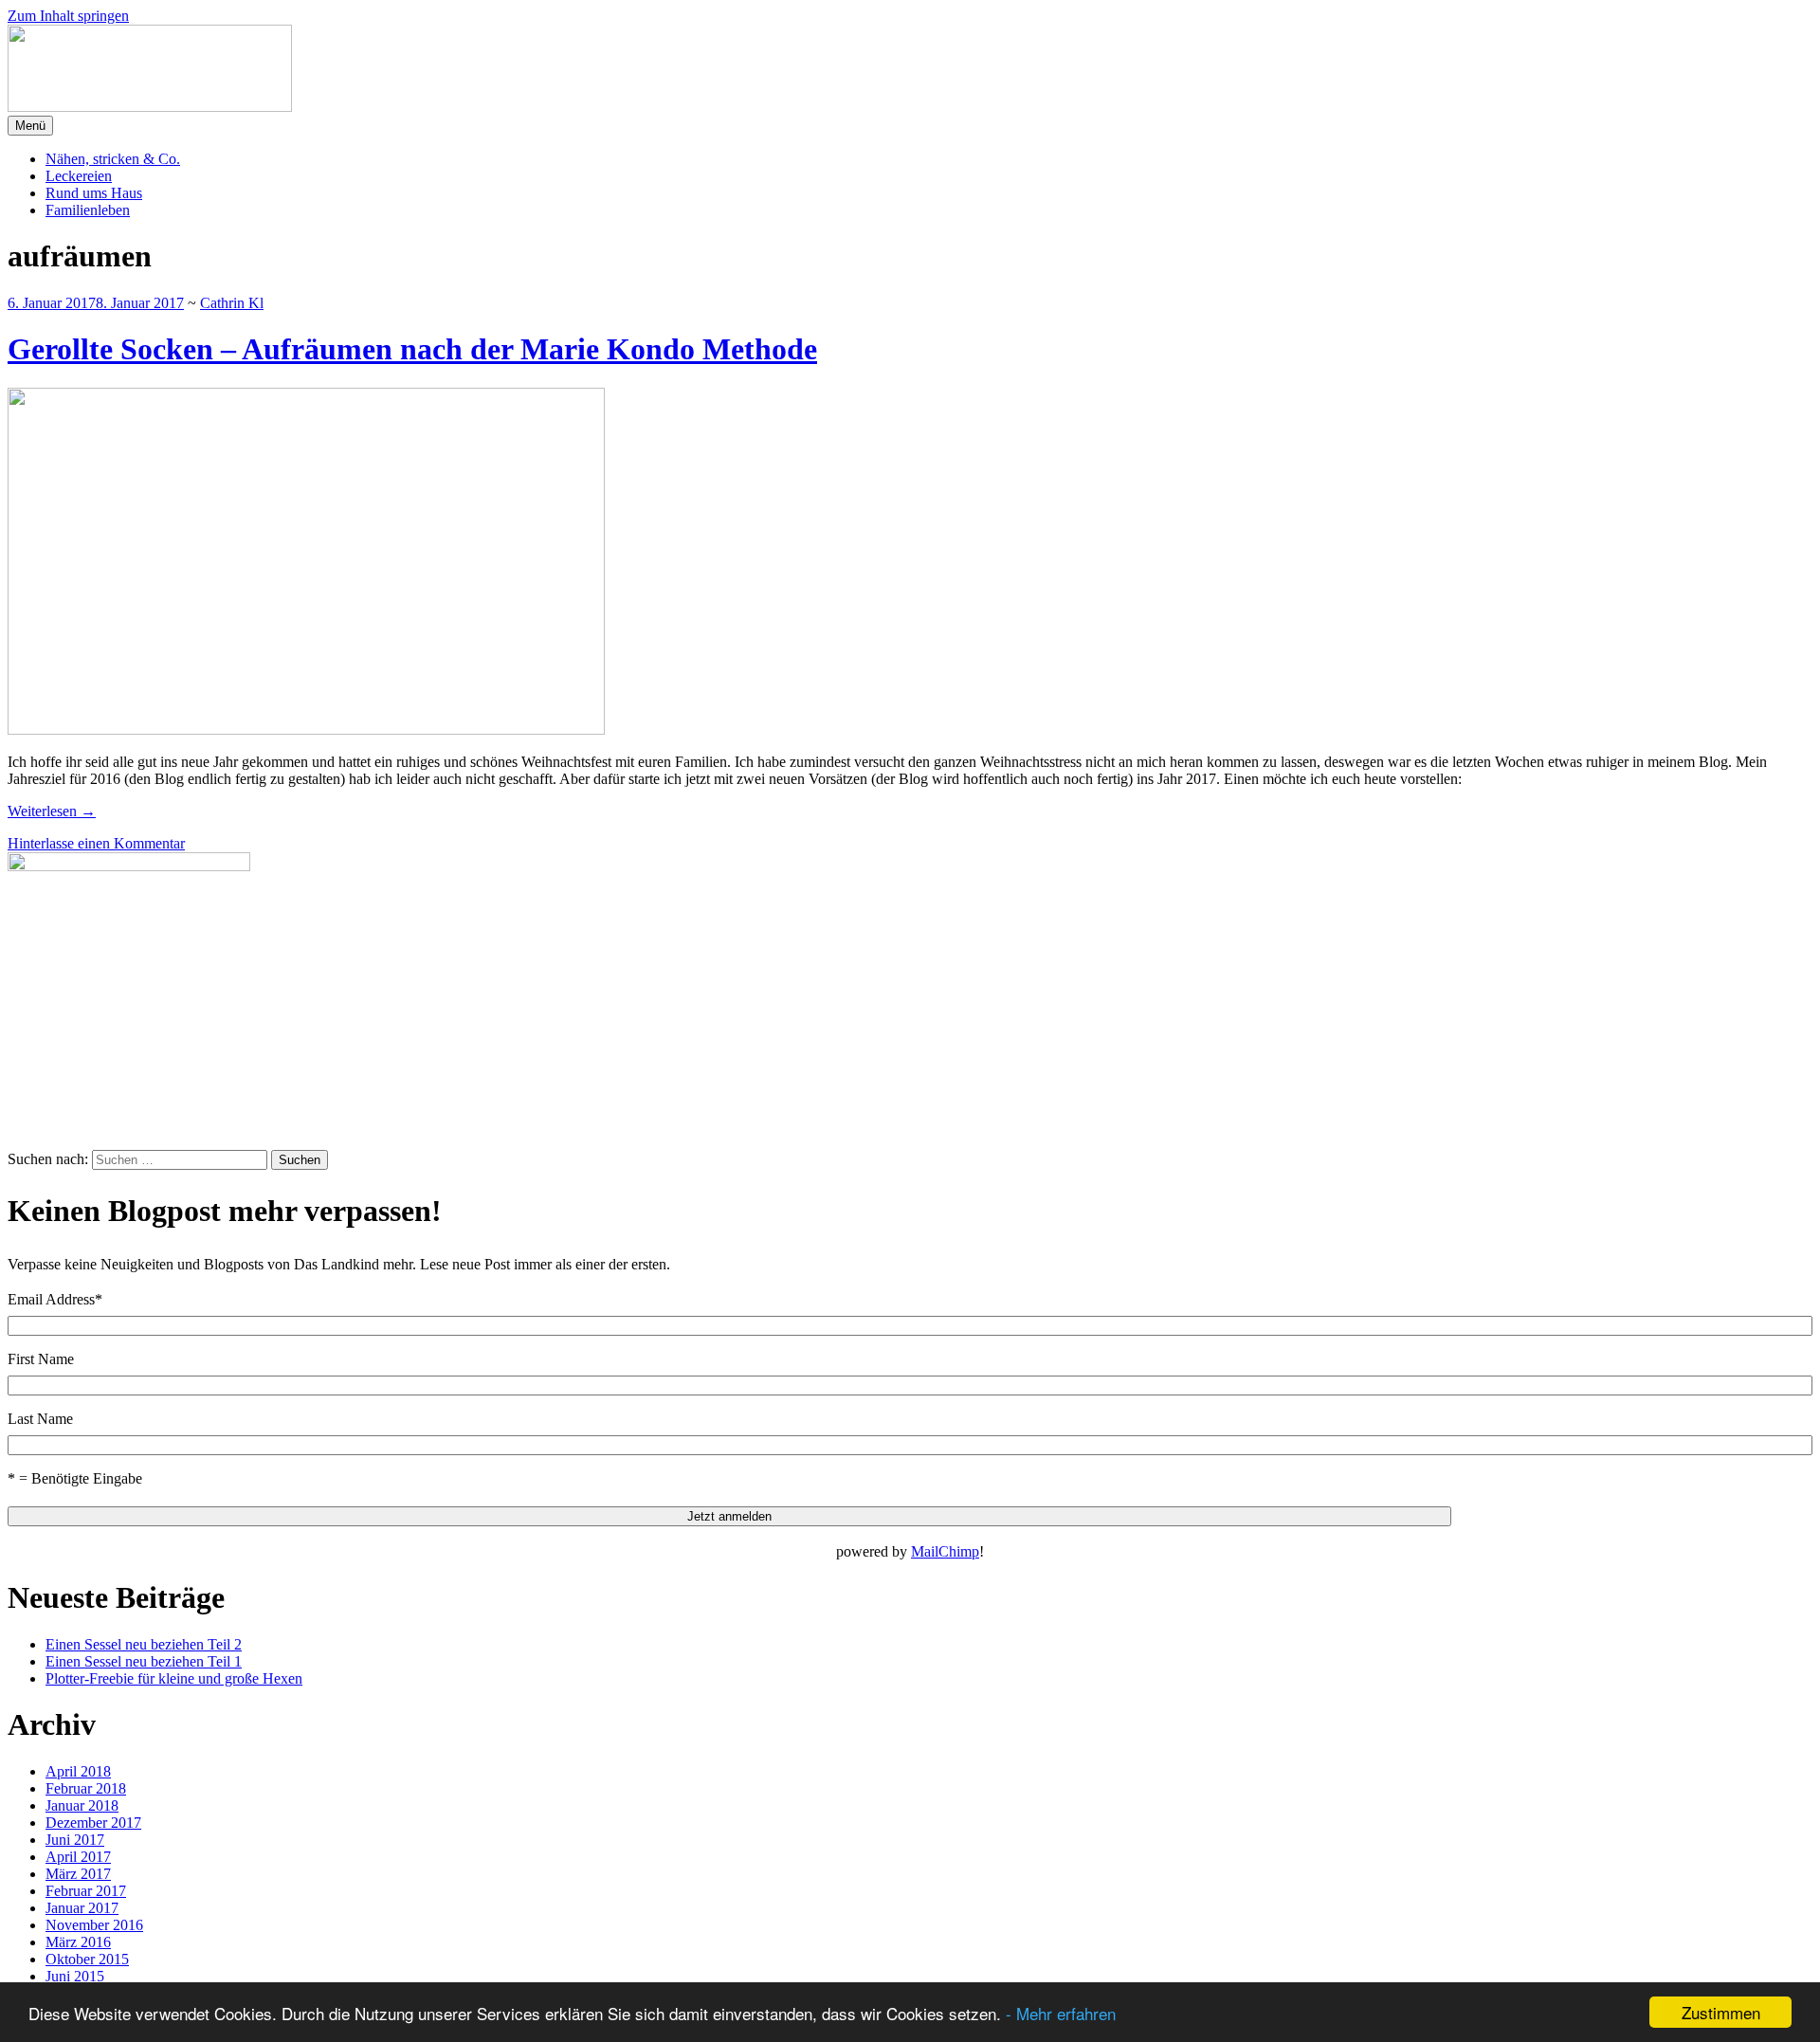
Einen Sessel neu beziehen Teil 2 (144, 1644)
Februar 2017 (86, 1891)
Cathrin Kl (232, 303)
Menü (30, 126)
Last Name (40, 1419)
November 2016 (94, 1925)
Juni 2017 (75, 1840)
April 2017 (78, 1857)
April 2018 (78, 1771)
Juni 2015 (75, 1976)
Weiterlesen (52, 811)
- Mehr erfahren (1061, 2013)
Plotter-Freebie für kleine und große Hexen (174, 1678)
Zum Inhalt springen (68, 16)
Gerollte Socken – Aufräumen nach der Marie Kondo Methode (412, 349)
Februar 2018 (86, 1788)
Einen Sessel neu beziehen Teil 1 (144, 1661)
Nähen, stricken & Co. (113, 159)
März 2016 (78, 1942)
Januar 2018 (82, 1805)
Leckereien (79, 176)
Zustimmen (1721, 2012)
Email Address (55, 1299)
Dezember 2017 (93, 1823)
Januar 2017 (82, 1908)
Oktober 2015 (87, 1959)
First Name (41, 1359)
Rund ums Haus (94, 193)
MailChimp (945, 1551)
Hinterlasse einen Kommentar (96, 843)
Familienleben (88, 210)
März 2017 (78, 1874)
